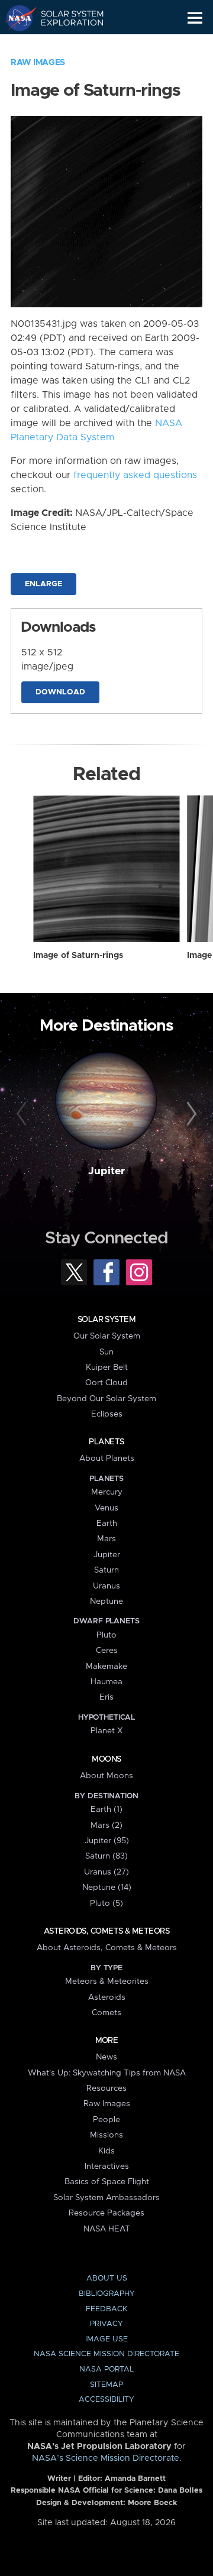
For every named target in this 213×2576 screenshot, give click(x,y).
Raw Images (38, 63)
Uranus (106, 1586)
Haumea (106, 1682)
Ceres (107, 1651)
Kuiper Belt (107, 1367)
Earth (107, 1523)
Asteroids (107, 1997)
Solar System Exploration (65, 18)
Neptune (106, 1602)
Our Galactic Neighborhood (65, 45)
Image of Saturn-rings (78, 956)
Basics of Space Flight (107, 2182)
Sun (106, 1352)
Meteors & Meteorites (107, 1981)
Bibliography (107, 2294)
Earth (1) (106, 1810)
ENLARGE (43, 584)
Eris (106, 1697)
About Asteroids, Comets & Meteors (107, 1948)
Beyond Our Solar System (106, 1399)
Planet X (106, 1731)
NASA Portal (106, 2369)
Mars (106, 1539)
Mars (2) (106, 1825)
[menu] (195, 18)
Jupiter (106, 1171)
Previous (23, 1115)
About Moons (106, 1776)
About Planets (107, 1458)
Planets (106, 1442)
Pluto (106, 1635)
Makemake (106, 1667)
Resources (106, 2088)
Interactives (107, 2166)
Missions (106, 2135)
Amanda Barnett (135, 2479)
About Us (107, 2278)
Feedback (106, 2309)
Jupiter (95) (107, 1841)
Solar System (106, 1320)
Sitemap (106, 2385)
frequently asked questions (135, 475)
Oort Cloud (106, 1383)
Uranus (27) (106, 1872)
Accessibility (106, 2400)
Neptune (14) (107, 1888)
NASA (16, 18)
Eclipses (107, 1414)
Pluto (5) (106, 1903)
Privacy (106, 2324)
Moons (106, 1759)
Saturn (106, 1570)
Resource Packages (106, 2213)
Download (60, 692)
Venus (106, 1508)
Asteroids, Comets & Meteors (106, 1931)
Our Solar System (107, 1336)
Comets (106, 2013)
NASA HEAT (107, 2229)
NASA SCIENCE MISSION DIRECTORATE (106, 2354)
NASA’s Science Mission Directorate (106, 2458)
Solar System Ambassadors (106, 2198)
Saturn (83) (106, 1856)
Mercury (107, 1492)
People (106, 2120)
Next (190, 1115)
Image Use (106, 2339)
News (106, 2057)
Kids (106, 2151)
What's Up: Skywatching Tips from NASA (107, 2073)
